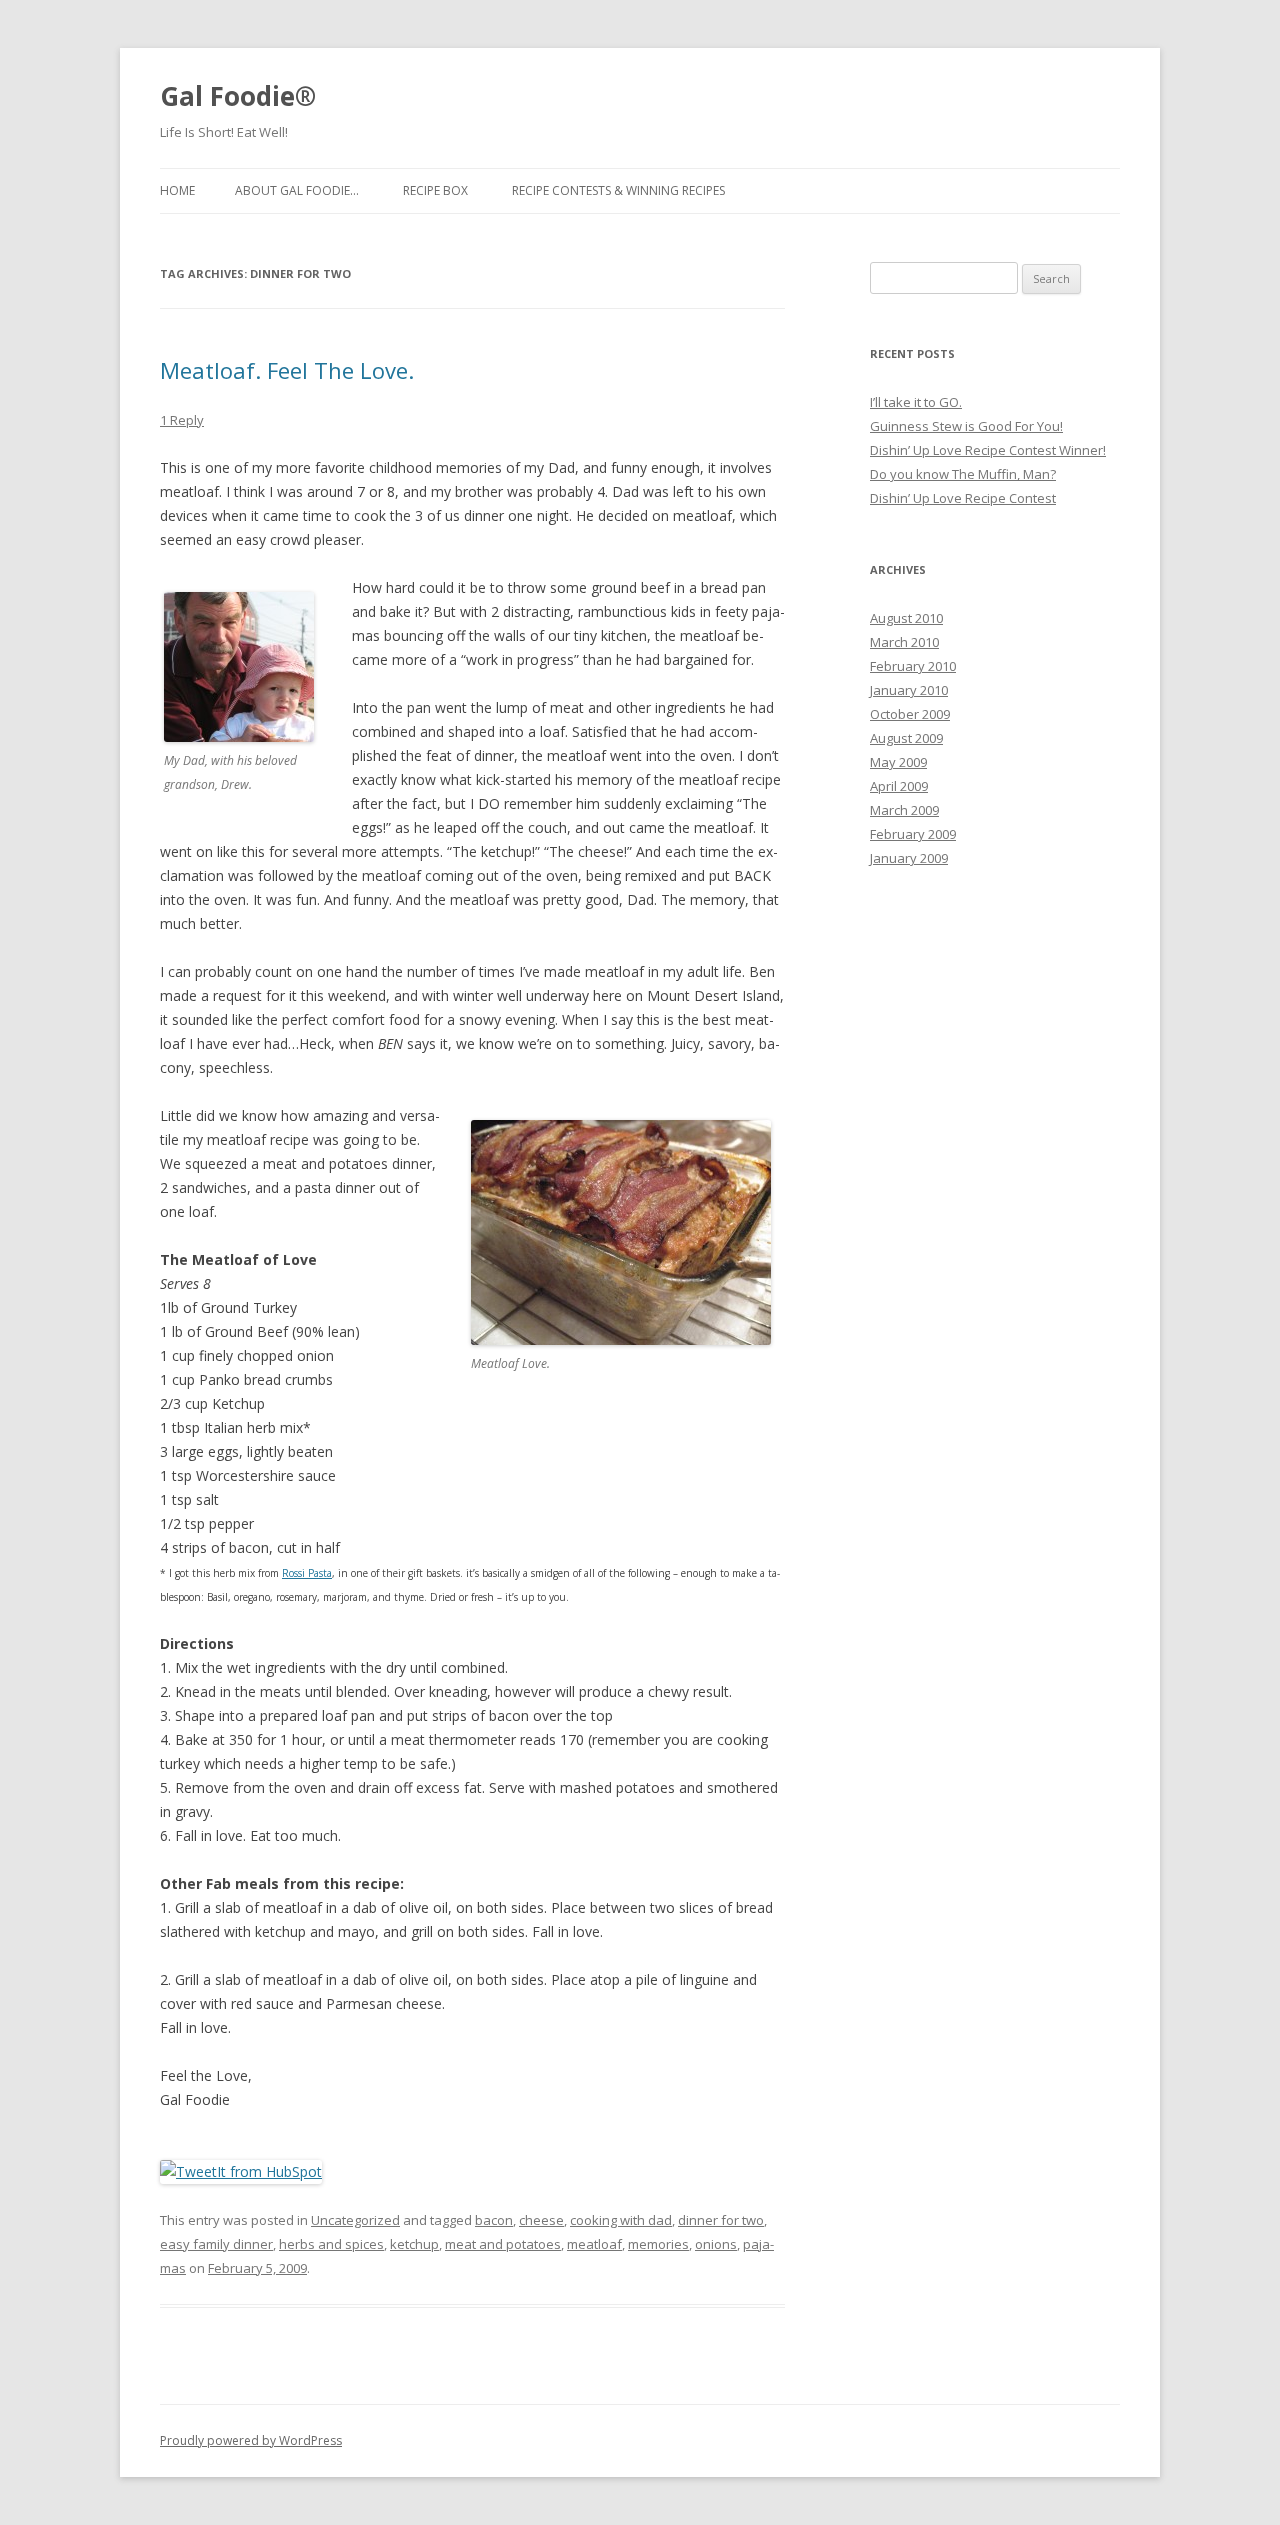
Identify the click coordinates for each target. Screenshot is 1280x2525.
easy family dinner (216, 2244)
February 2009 (913, 834)
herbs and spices (331, 2244)
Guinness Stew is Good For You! (966, 426)
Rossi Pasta (307, 1573)
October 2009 (910, 714)
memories (658, 2244)
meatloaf (594, 2244)
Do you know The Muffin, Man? (963, 474)
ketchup (414, 2244)
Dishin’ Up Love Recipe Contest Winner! (988, 450)
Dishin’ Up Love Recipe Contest (963, 498)
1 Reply (182, 420)
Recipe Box (435, 190)
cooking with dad (621, 2220)
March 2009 (904, 810)
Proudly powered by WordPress (251, 2440)
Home (177, 190)
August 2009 (906, 738)
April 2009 (899, 786)
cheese (541, 2220)
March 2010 (904, 642)
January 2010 (909, 690)
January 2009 (909, 858)
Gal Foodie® (238, 96)
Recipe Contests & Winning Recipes (618, 190)
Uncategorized (355, 2220)
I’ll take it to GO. (916, 402)
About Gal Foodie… (297, 190)
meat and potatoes (503, 2244)
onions (716, 2244)
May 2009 (898, 762)
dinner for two (721, 2220)
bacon (494, 2220)
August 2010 (906, 618)
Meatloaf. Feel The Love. (287, 370)
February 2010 (913, 666)
